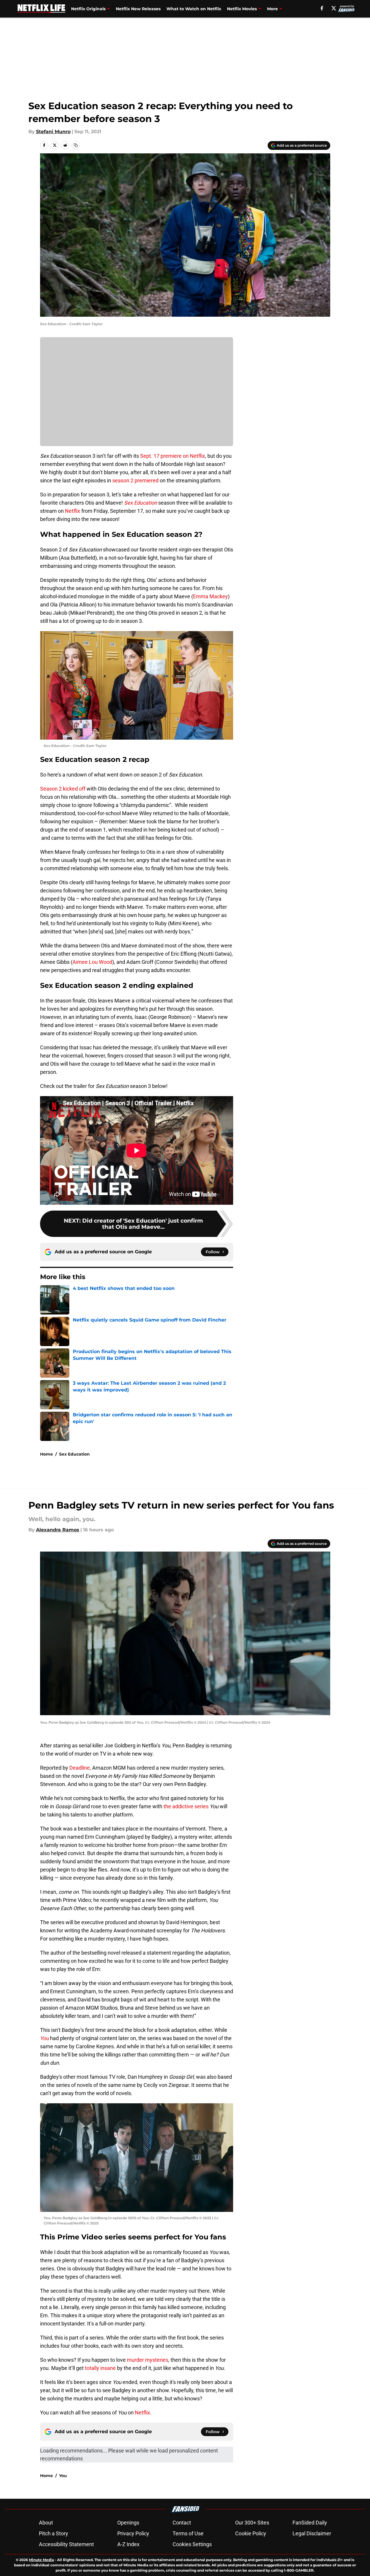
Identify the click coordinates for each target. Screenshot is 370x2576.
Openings (128, 2523)
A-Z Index (128, 2544)
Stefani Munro (53, 132)
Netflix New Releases (138, 9)
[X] (334, 8)
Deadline (80, 1768)
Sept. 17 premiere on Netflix (173, 456)
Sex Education (74, 1454)
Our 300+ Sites (252, 2523)
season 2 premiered (135, 480)
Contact (182, 2523)
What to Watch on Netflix (194, 9)
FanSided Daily (310, 2523)
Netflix (73, 511)
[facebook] (322, 8)
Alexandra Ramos (58, 1530)
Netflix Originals (88, 9)
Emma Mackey (210, 596)
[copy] (76, 145)
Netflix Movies (242, 9)
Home (47, 1454)
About (46, 2523)
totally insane (100, 2368)
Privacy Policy (133, 2533)
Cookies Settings (192, 2544)
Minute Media (41, 2560)
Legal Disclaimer (312, 2533)
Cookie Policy (251, 2533)
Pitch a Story (54, 2533)
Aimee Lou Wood (92, 962)
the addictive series (186, 1806)
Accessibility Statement (66, 2544)
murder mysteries (148, 2360)
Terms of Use (188, 2533)
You (63, 2476)
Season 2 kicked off (63, 789)
